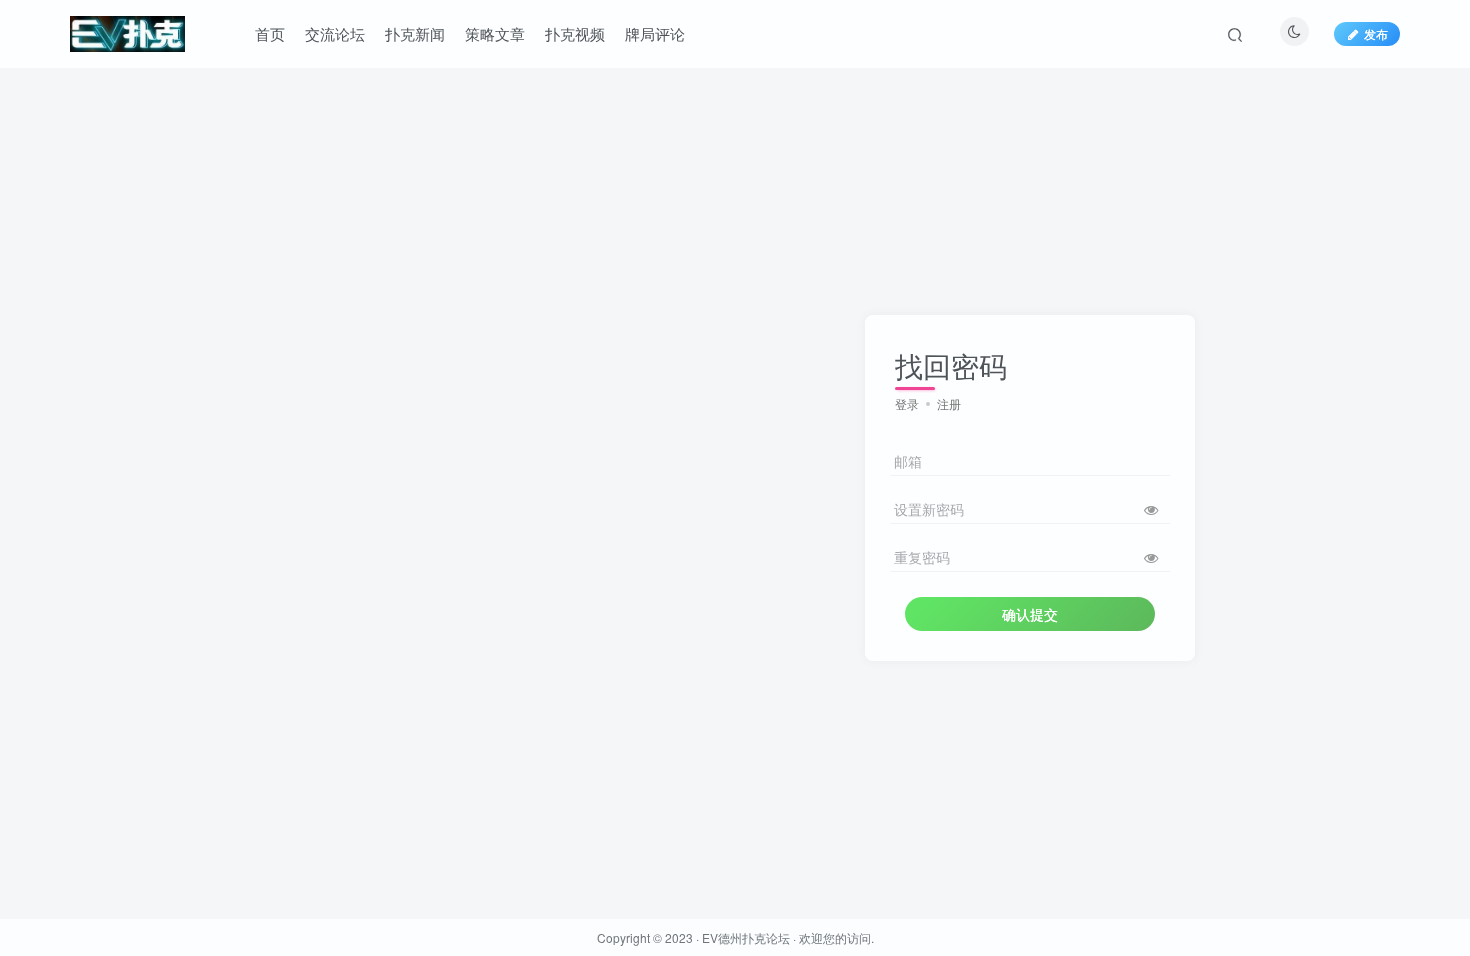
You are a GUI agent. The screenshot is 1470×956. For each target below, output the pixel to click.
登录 (907, 403)
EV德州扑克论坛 (746, 937)
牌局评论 (655, 33)
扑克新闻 (415, 33)
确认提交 (1030, 614)
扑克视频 (575, 33)
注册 (949, 403)
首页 (270, 33)
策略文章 (495, 33)
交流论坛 (335, 33)
